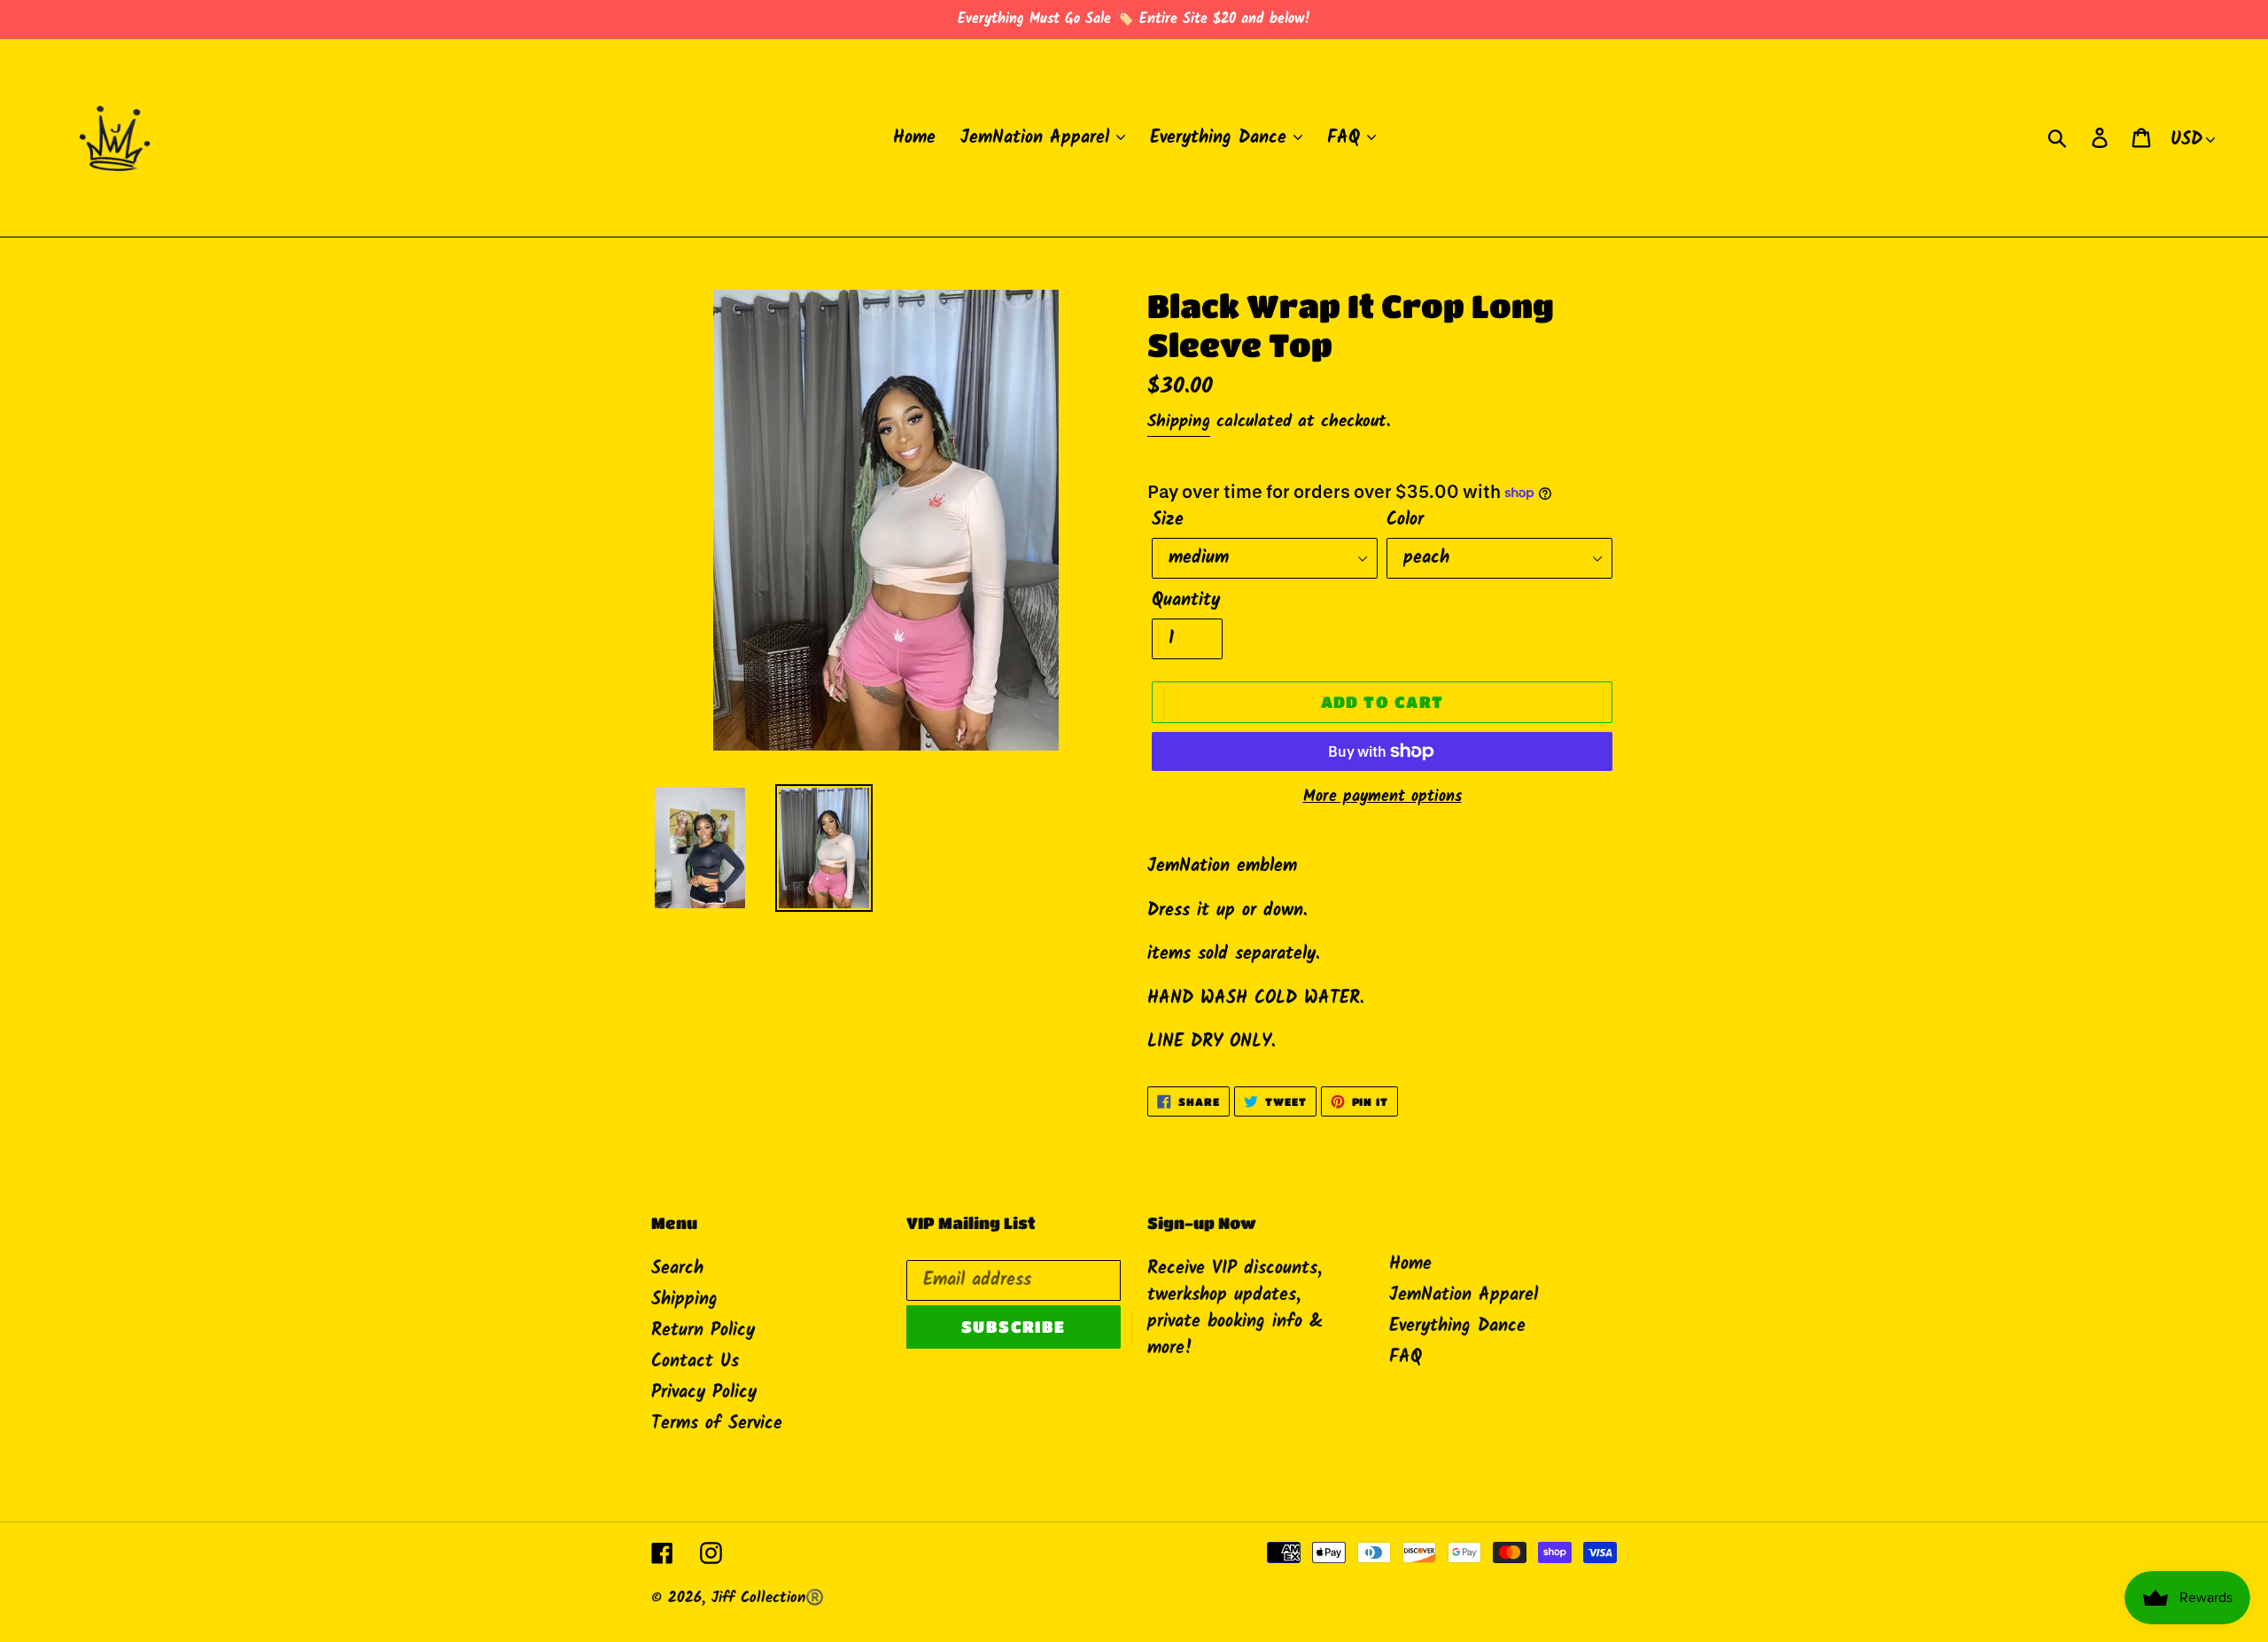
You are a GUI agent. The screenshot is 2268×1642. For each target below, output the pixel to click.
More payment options (1383, 797)
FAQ (1406, 1358)
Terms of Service (717, 1424)
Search (677, 1269)
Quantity (1186, 601)
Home (1410, 1265)
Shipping (1179, 422)
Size (1168, 520)
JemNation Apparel (1464, 1296)
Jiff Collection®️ (768, 1598)
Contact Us (695, 1362)
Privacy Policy (704, 1393)
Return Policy (703, 1331)
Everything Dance (1457, 1327)
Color (1405, 520)
